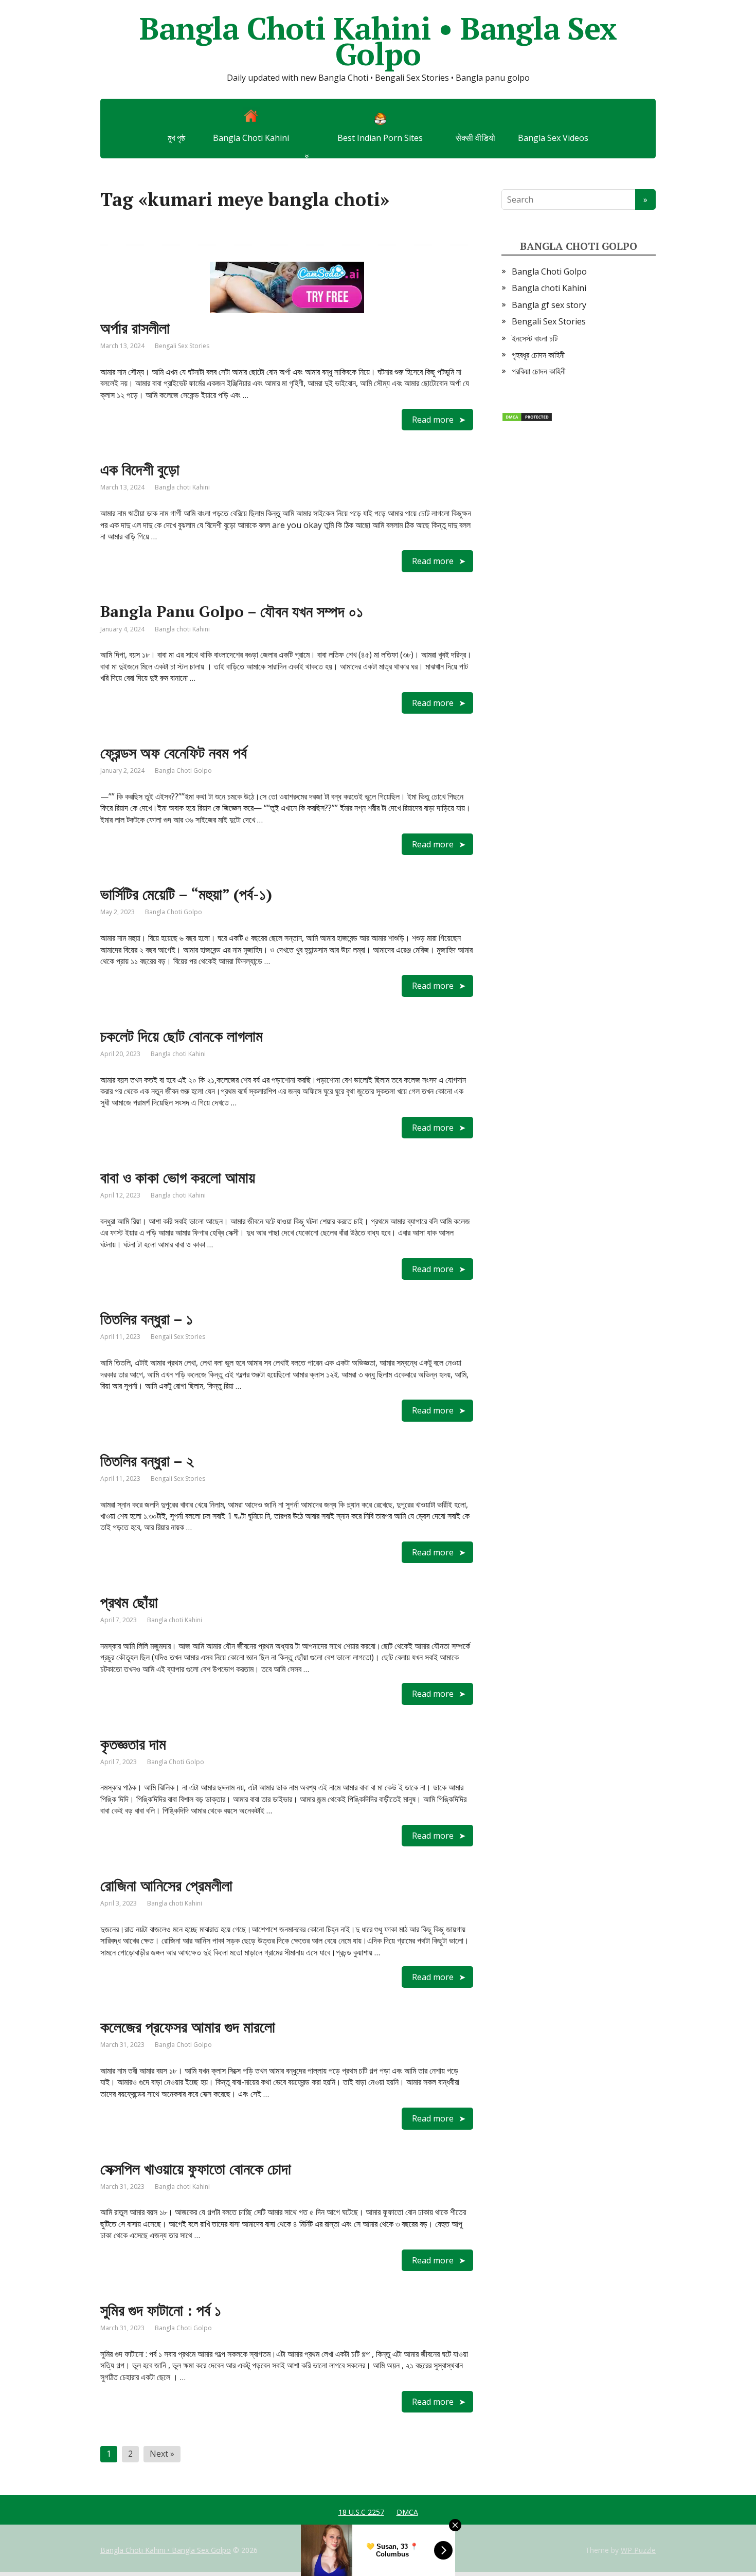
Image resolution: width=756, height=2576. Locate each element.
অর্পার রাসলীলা (135, 328)
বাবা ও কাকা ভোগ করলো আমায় (178, 1177)
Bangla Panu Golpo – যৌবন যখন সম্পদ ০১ (232, 611)
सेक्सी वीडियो (475, 138)
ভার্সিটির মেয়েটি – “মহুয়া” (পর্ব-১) (186, 894)
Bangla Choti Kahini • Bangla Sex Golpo (378, 41)
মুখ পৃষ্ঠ (176, 138)
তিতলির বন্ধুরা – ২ (147, 1461)
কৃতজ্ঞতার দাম (133, 1744)
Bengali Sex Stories (182, 346)
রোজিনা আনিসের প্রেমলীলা (166, 1885)
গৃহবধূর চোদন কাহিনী (538, 355)
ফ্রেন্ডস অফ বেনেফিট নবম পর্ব (174, 753)
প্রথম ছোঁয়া (129, 1602)
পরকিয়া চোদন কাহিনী (539, 371)
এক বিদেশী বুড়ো (140, 469)
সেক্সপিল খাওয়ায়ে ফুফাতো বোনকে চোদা (196, 2169)
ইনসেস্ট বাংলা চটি (535, 338)
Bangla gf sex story (549, 305)
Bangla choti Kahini (182, 487)
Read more (433, 420)
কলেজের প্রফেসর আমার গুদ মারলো (188, 2027)
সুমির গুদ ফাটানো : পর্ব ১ (161, 2310)
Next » (162, 2454)
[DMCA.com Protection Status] (527, 416)
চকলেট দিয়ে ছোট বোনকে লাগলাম (182, 1036)
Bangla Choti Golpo (183, 770)
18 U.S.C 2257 (361, 2512)
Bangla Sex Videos (553, 138)
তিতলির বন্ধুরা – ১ (147, 1319)
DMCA (407, 2512)
